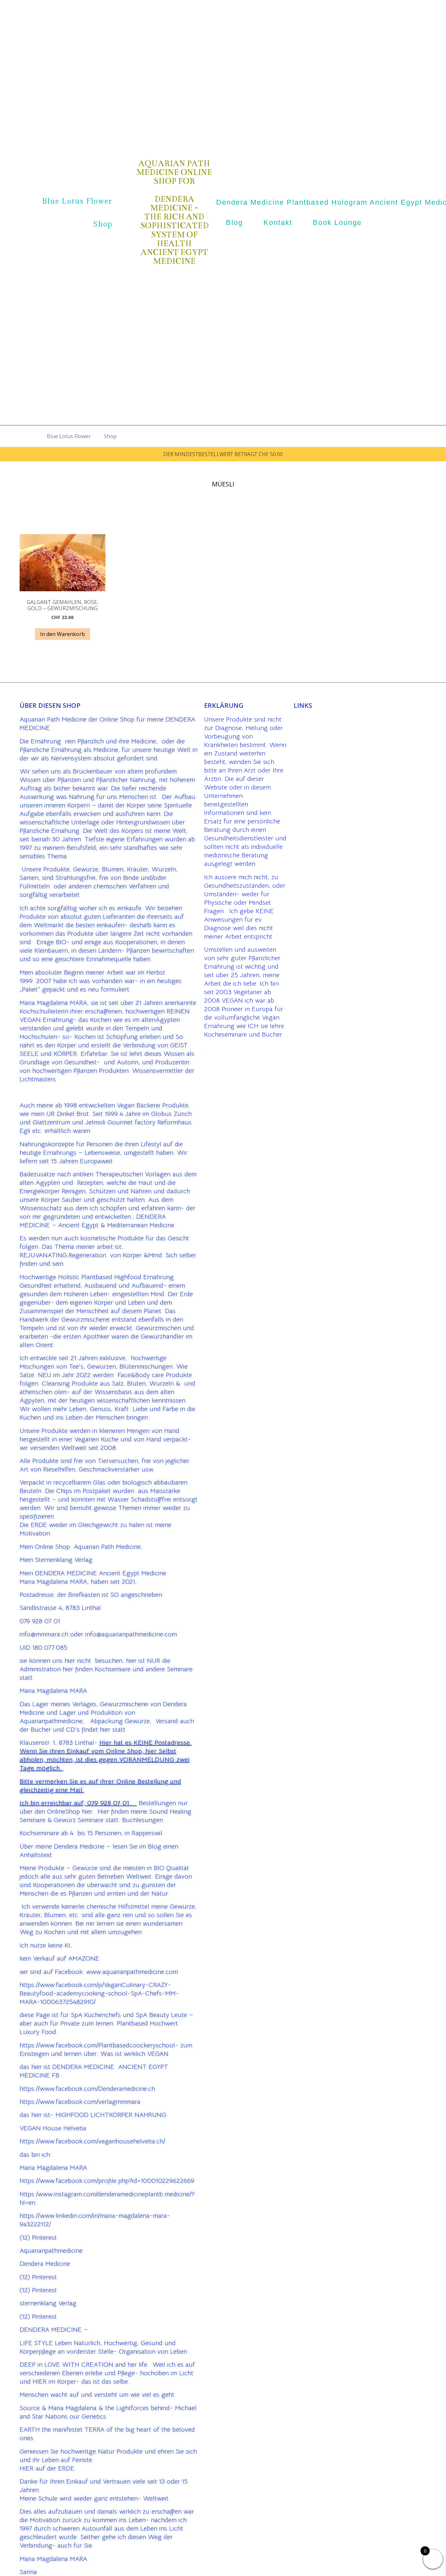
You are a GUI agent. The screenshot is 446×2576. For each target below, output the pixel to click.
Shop (103, 224)
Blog (234, 223)
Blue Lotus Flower (77, 201)
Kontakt (278, 223)
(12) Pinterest (38, 2238)
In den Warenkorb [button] (63, 634)
